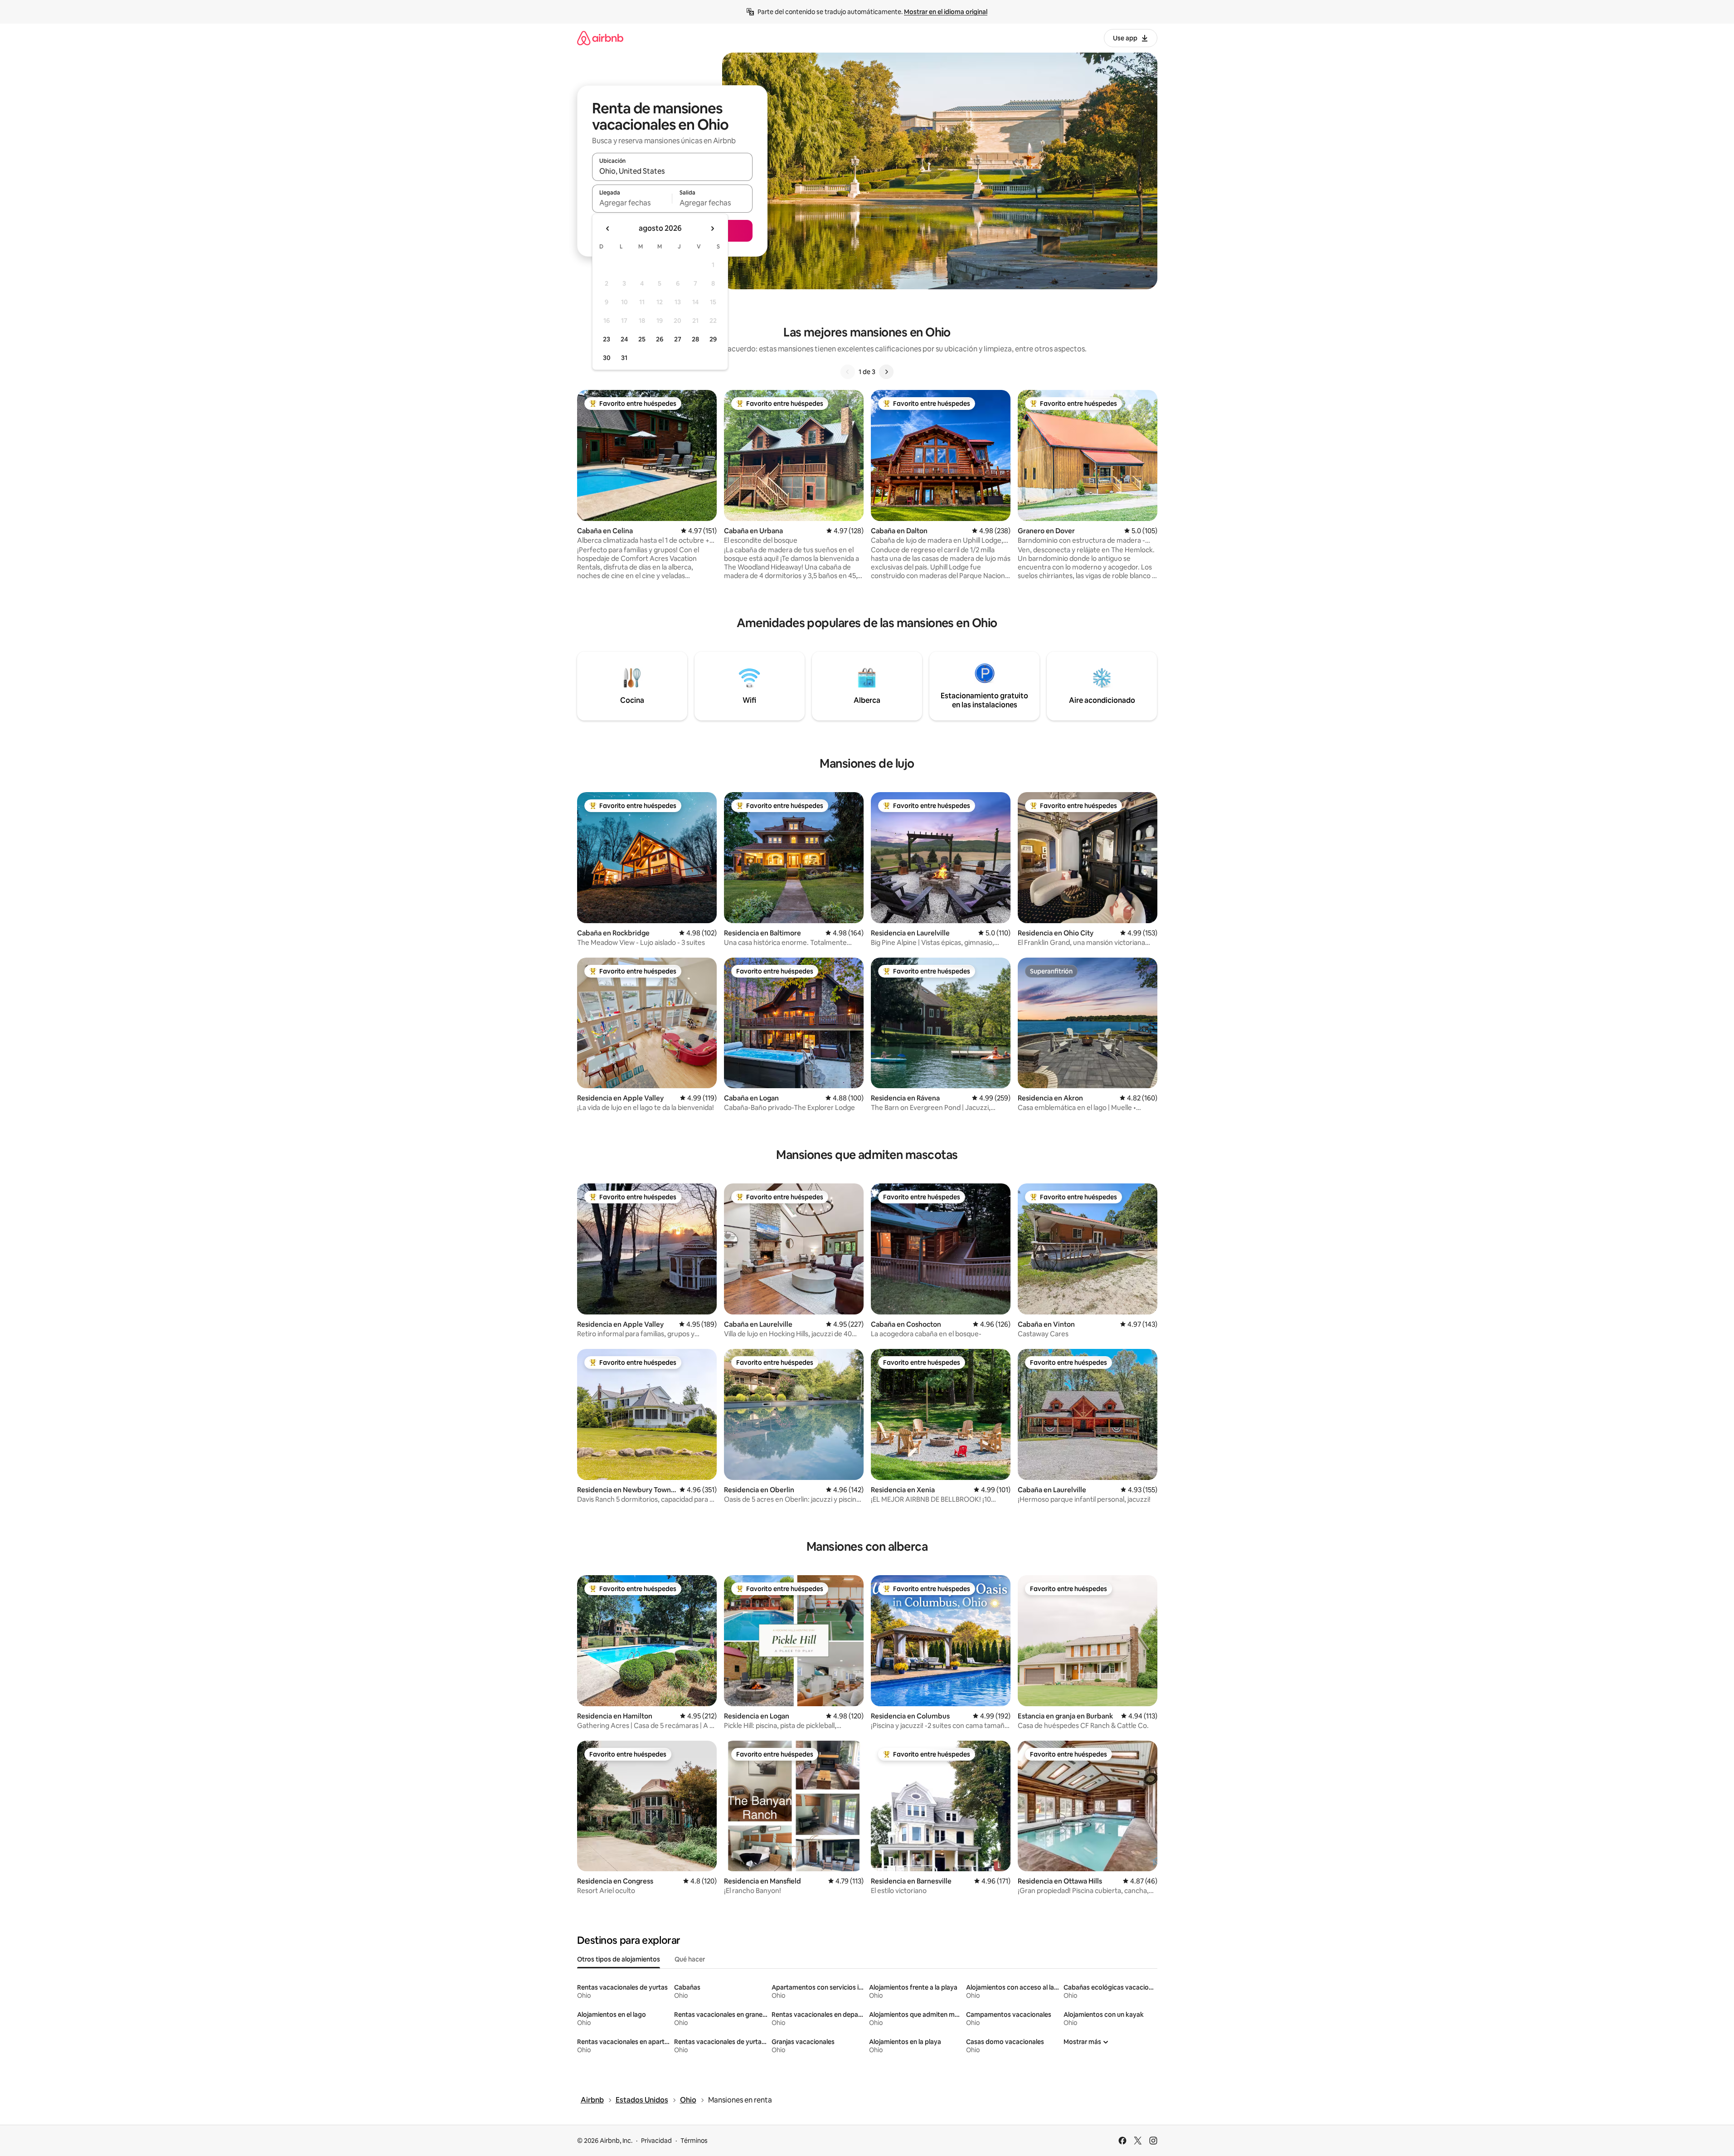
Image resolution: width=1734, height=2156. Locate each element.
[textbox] (632, 203)
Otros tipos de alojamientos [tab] (619, 1959)
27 (678, 339)
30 (607, 358)
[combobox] (672, 171)
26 (660, 339)
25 (642, 339)
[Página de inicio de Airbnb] (600, 38)
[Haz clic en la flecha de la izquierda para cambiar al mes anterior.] (608, 229)
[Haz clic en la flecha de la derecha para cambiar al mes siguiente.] (712, 229)
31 (624, 358)
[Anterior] (848, 372)
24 (624, 339)
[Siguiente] (886, 372)
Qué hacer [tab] (690, 1959)
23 (607, 339)
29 (713, 339)
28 (695, 339)
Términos (694, 2141)
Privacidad (656, 2141)
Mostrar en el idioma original (946, 12)
